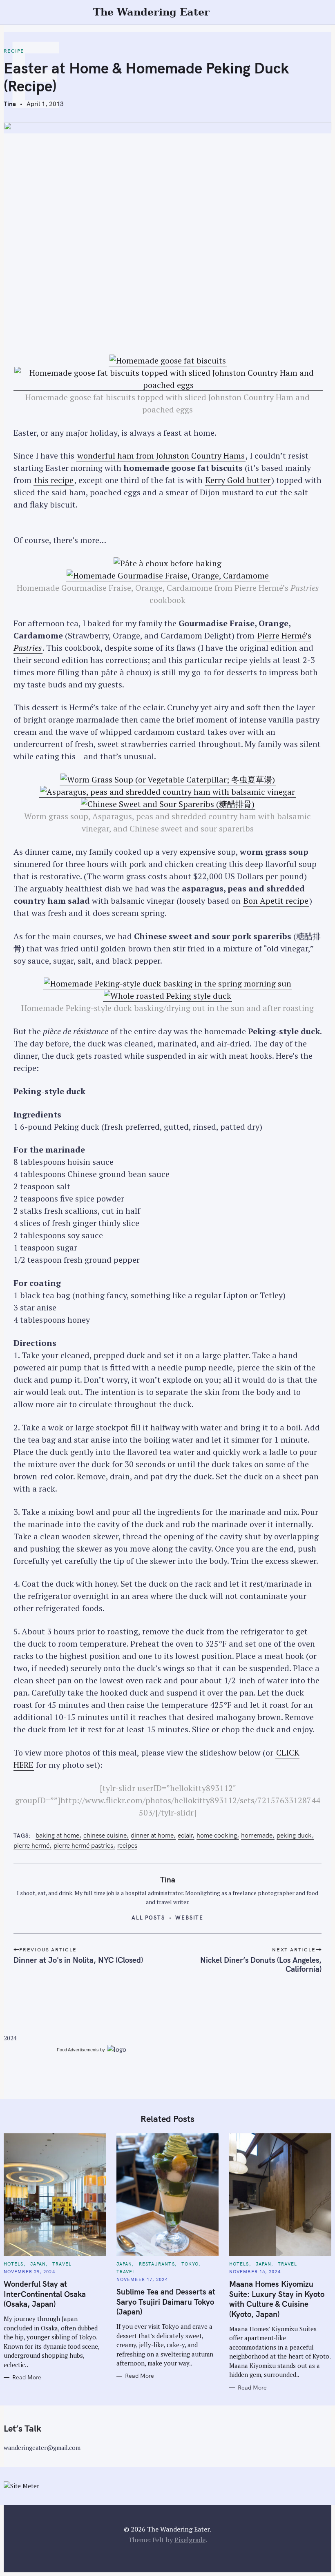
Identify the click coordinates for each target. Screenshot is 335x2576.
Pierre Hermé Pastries (83, 1846)
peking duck (294, 1835)
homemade (257, 1835)
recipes (127, 1846)
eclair (185, 1835)
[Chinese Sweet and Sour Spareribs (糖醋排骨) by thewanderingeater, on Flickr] (168, 804)
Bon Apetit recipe (276, 901)
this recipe (54, 480)
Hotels (14, 2264)
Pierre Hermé (31, 1846)
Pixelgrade (190, 2540)
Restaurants (157, 2264)
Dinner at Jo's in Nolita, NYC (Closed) (78, 1960)
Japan (38, 2264)
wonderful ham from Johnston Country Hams (161, 456)
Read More (27, 2378)
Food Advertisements (78, 2050)
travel (62, 2264)
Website (190, 1918)
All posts (149, 1918)
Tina (10, 104)
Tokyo (190, 2264)
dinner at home (152, 1835)
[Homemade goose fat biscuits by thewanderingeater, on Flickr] (168, 361)
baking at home (57, 1835)
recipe (14, 51)
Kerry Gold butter (238, 480)
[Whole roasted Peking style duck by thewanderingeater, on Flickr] (167, 996)
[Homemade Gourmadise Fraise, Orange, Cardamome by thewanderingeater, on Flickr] (168, 576)
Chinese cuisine (105, 1835)
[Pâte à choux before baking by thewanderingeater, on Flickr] (167, 563)
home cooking (217, 1835)
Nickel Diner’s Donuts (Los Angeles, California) (261, 1964)
